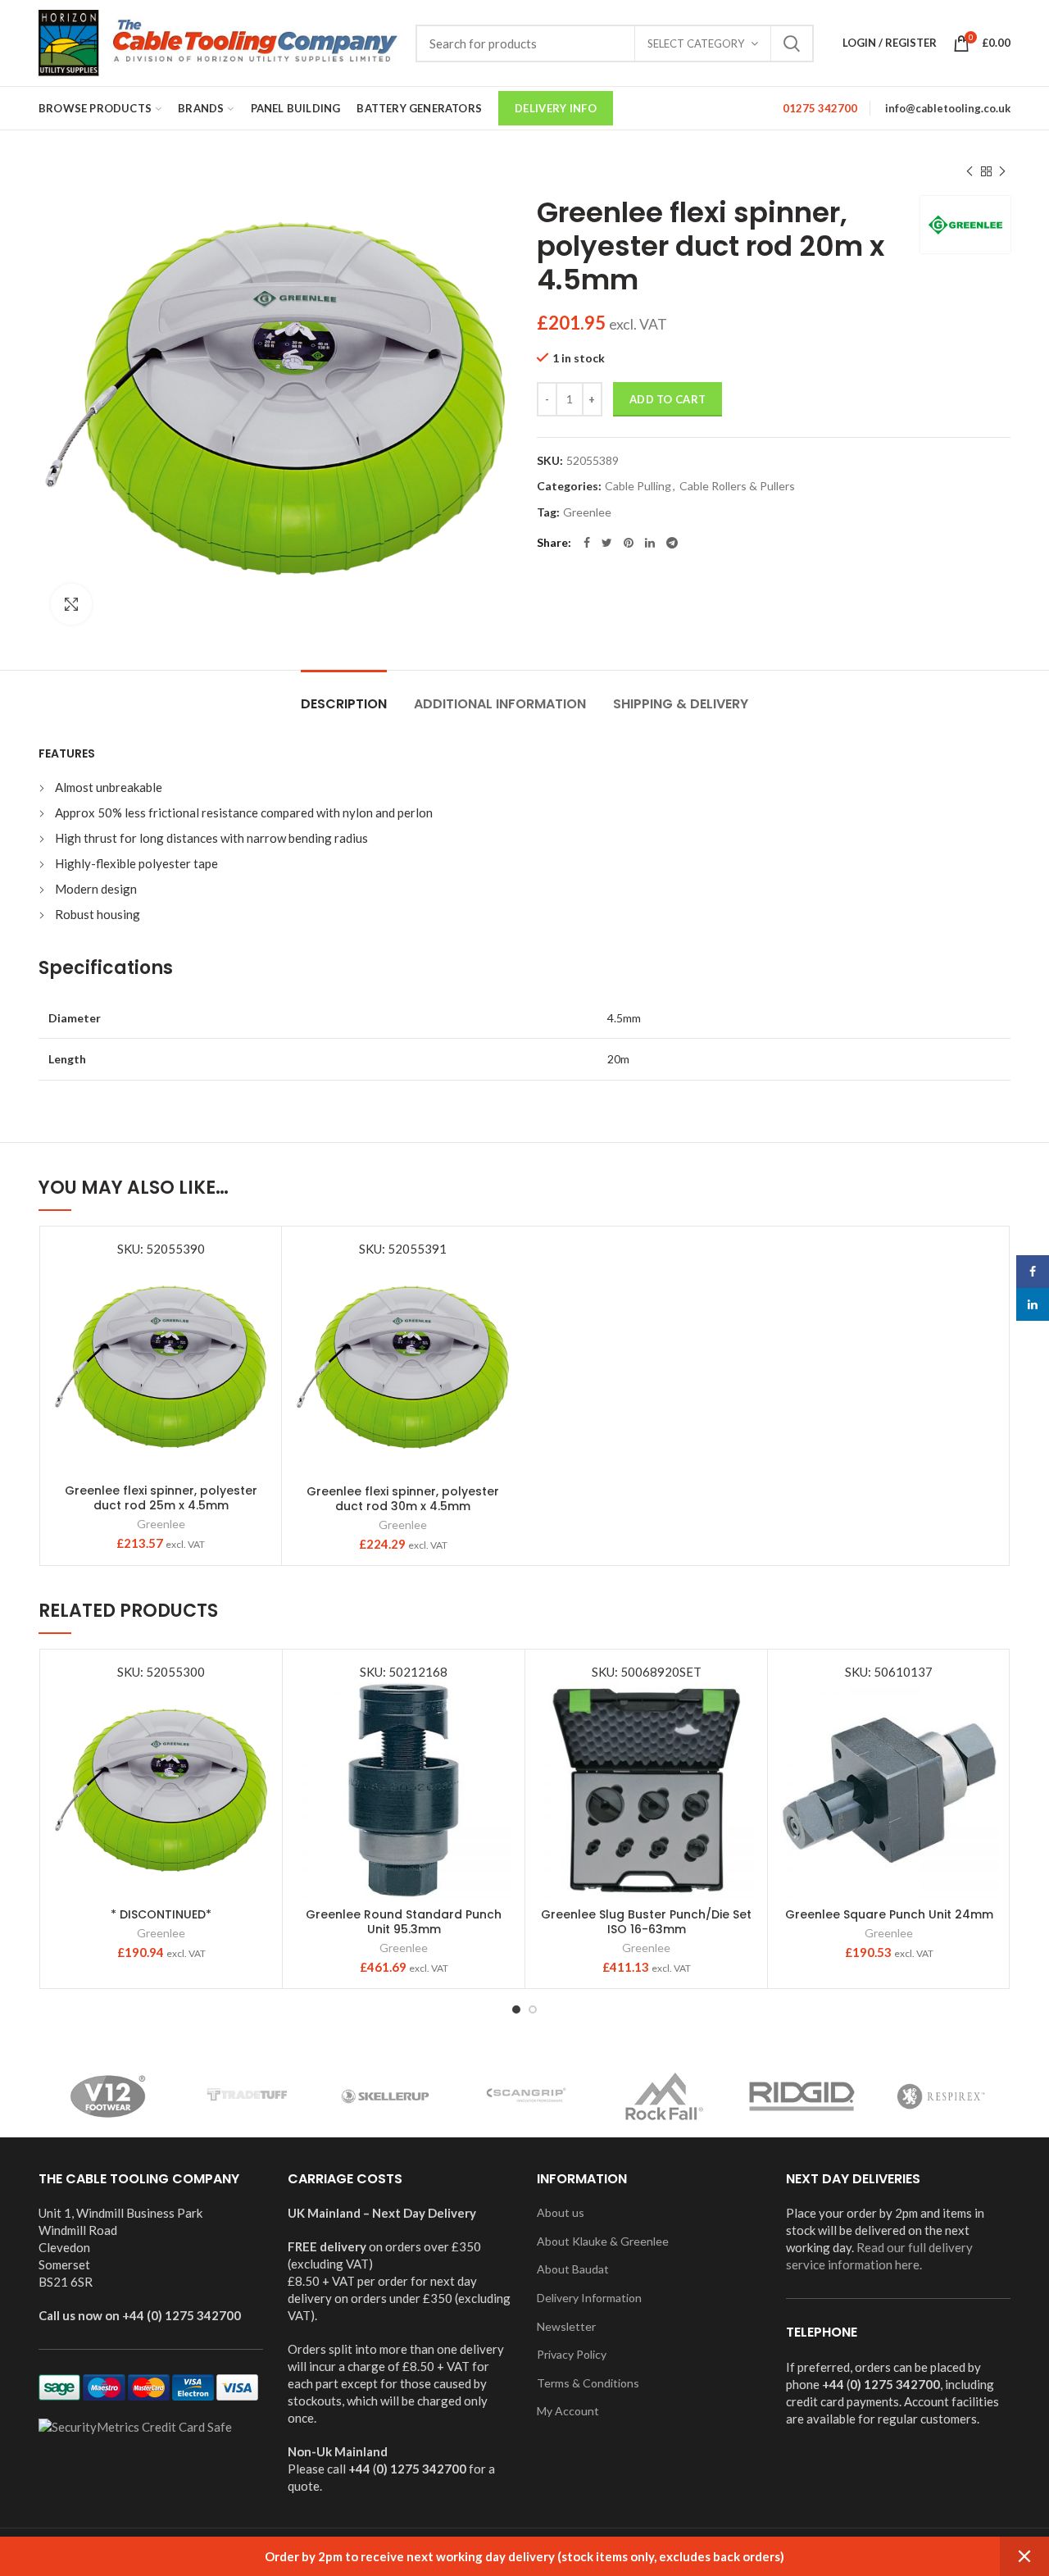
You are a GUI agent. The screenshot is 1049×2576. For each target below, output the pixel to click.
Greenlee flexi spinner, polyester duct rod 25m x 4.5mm (161, 1498)
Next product (1002, 171)
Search (792, 43)
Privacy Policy (572, 2354)
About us (561, 2212)
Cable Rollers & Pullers (737, 486)
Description (344, 704)
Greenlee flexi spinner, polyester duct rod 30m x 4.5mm (403, 1499)
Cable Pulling (638, 486)
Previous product (970, 171)
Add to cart (668, 399)
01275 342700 (820, 108)
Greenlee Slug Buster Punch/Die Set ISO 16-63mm (646, 1922)
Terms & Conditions (588, 2383)
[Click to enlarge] (71, 604)
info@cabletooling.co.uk (948, 108)
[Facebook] (587, 543)
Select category (696, 43)
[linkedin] (650, 543)
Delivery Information (589, 2298)
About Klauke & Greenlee (603, 2241)
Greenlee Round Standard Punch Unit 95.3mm (404, 1922)
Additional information (500, 704)
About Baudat (573, 2269)
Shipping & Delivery (681, 704)
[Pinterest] (629, 543)
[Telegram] (672, 543)
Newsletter (566, 2326)
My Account (568, 2411)
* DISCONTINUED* (161, 1914)
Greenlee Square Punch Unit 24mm (889, 1914)
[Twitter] (607, 543)
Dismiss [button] (1024, 2556)
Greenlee (587, 512)
